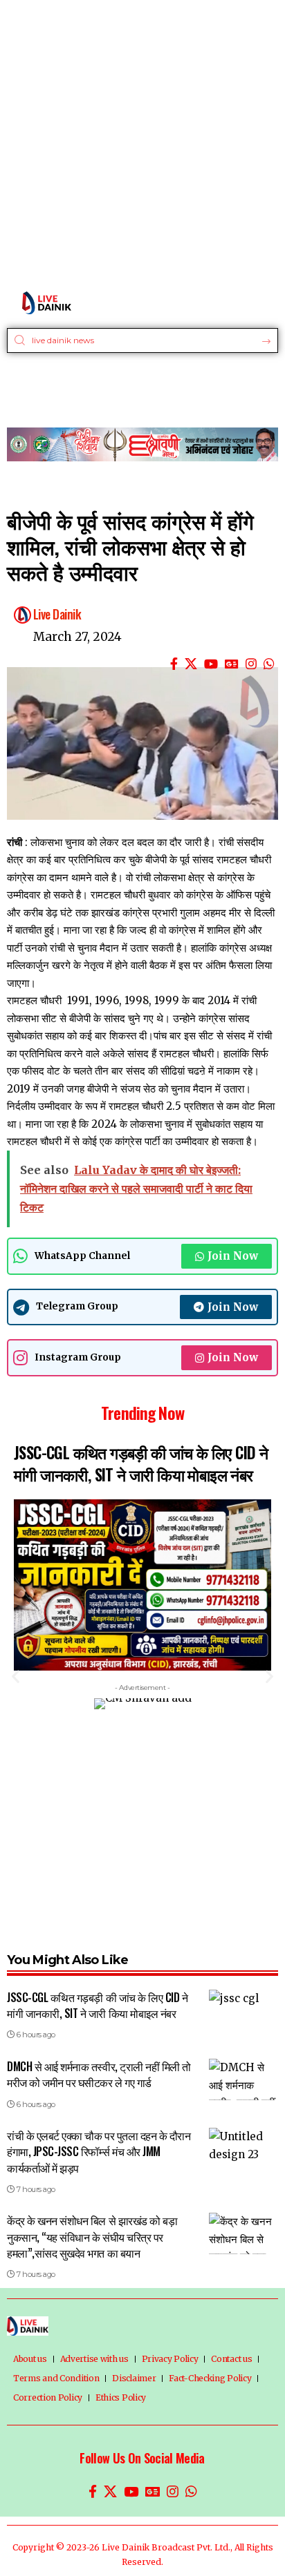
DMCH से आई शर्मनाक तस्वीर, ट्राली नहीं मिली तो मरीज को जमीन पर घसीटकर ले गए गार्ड (99, 2074)
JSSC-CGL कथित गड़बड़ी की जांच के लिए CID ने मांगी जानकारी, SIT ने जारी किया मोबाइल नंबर (141, 1463)
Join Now (233, 1256)
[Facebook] (174, 664)
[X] (191, 664)
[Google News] (232, 664)
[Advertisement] (142, 142)
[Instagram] (251, 664)
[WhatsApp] (269, 664)
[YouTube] (211, 664)
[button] (16, 1676)
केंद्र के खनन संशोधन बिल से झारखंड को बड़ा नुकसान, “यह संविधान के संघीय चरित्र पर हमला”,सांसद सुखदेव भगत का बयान (92, 2236)
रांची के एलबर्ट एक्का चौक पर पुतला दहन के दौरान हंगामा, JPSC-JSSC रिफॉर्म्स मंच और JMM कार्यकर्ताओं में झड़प (99, 2151)
